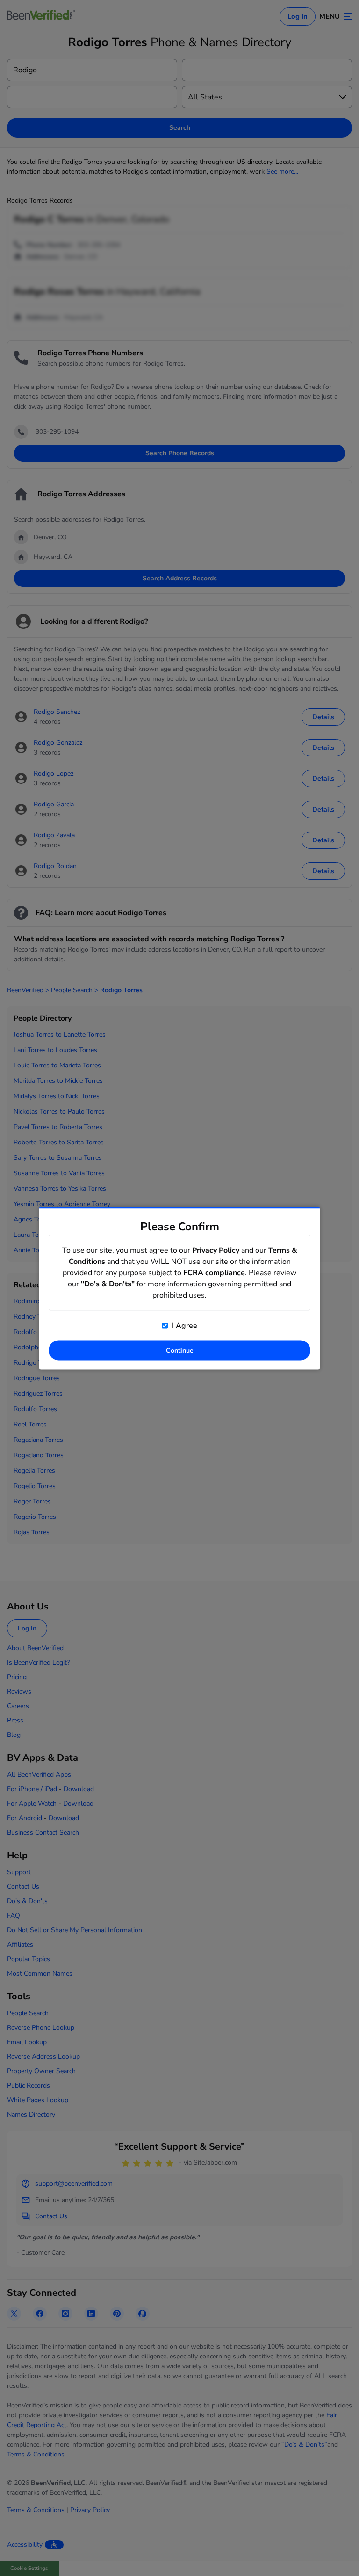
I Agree (184, 1325)
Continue (180, 1350)
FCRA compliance (214, 1272)
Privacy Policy (216, 1250)
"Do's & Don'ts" (108, 1284)
